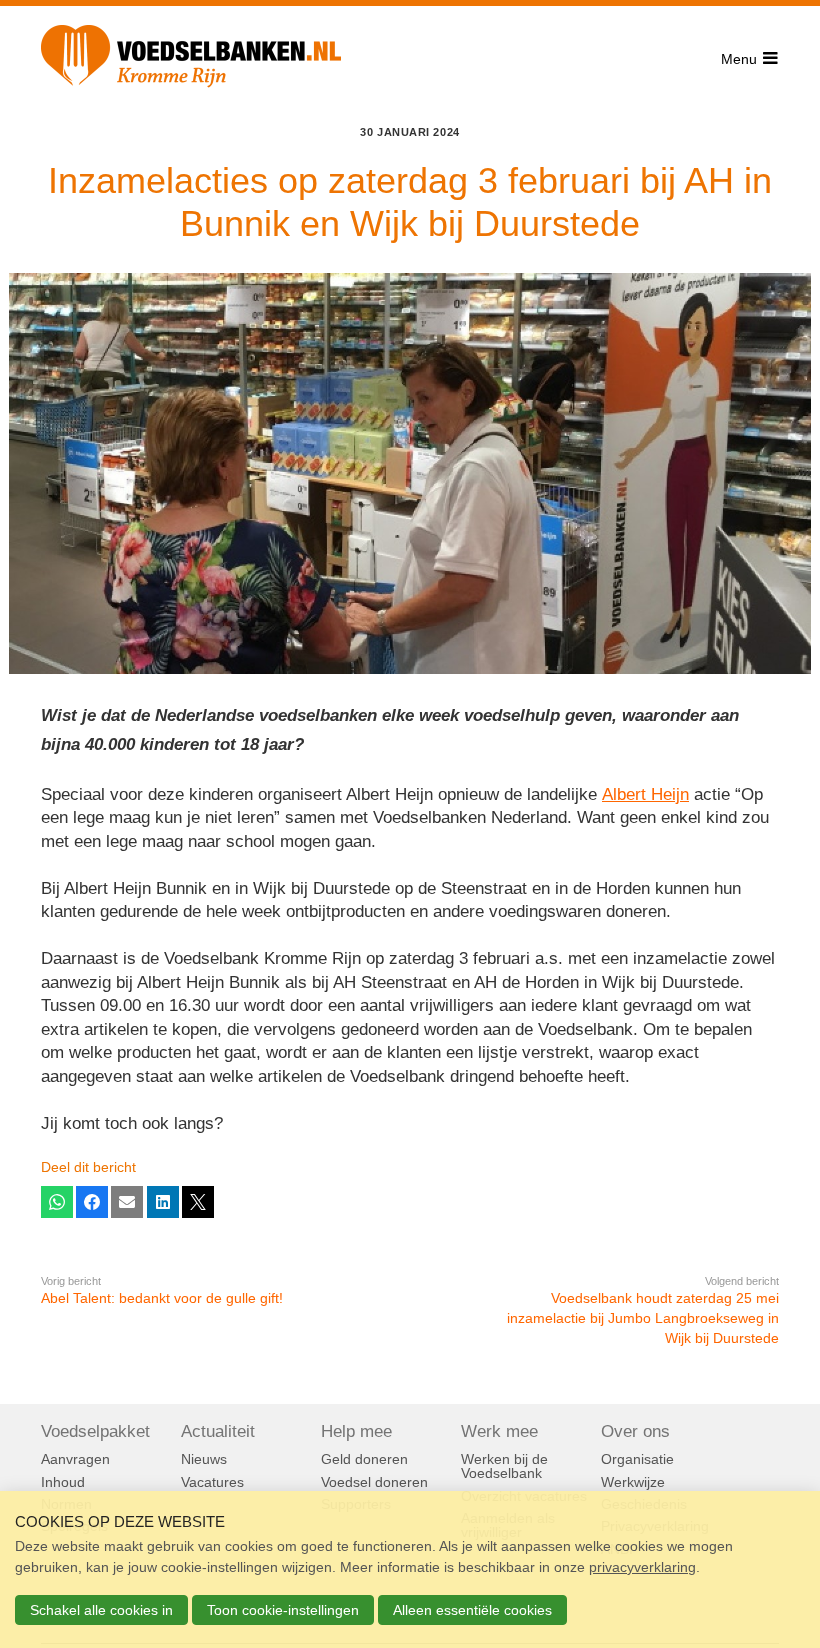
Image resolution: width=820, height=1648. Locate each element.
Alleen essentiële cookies (472, 1610)
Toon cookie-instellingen (283, 1610)
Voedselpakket (95, 1432)
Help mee (356, 1432)
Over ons (635, 1432)
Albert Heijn (645, 794)
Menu (739, 59)
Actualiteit (218, 1432)
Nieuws (204, 1459)
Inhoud (63, 1482)
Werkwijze (633, 1482)
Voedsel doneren (374, 1482)
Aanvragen (75, 1459)
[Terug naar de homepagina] (191, 60)
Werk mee (499, 1432)
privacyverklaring (642, 1567)
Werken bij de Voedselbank (504, 1466)
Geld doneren (364, 1459)
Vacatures (212, 1482)
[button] (57, 1202)
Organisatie (637, 1459)
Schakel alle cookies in (101, 1610)
